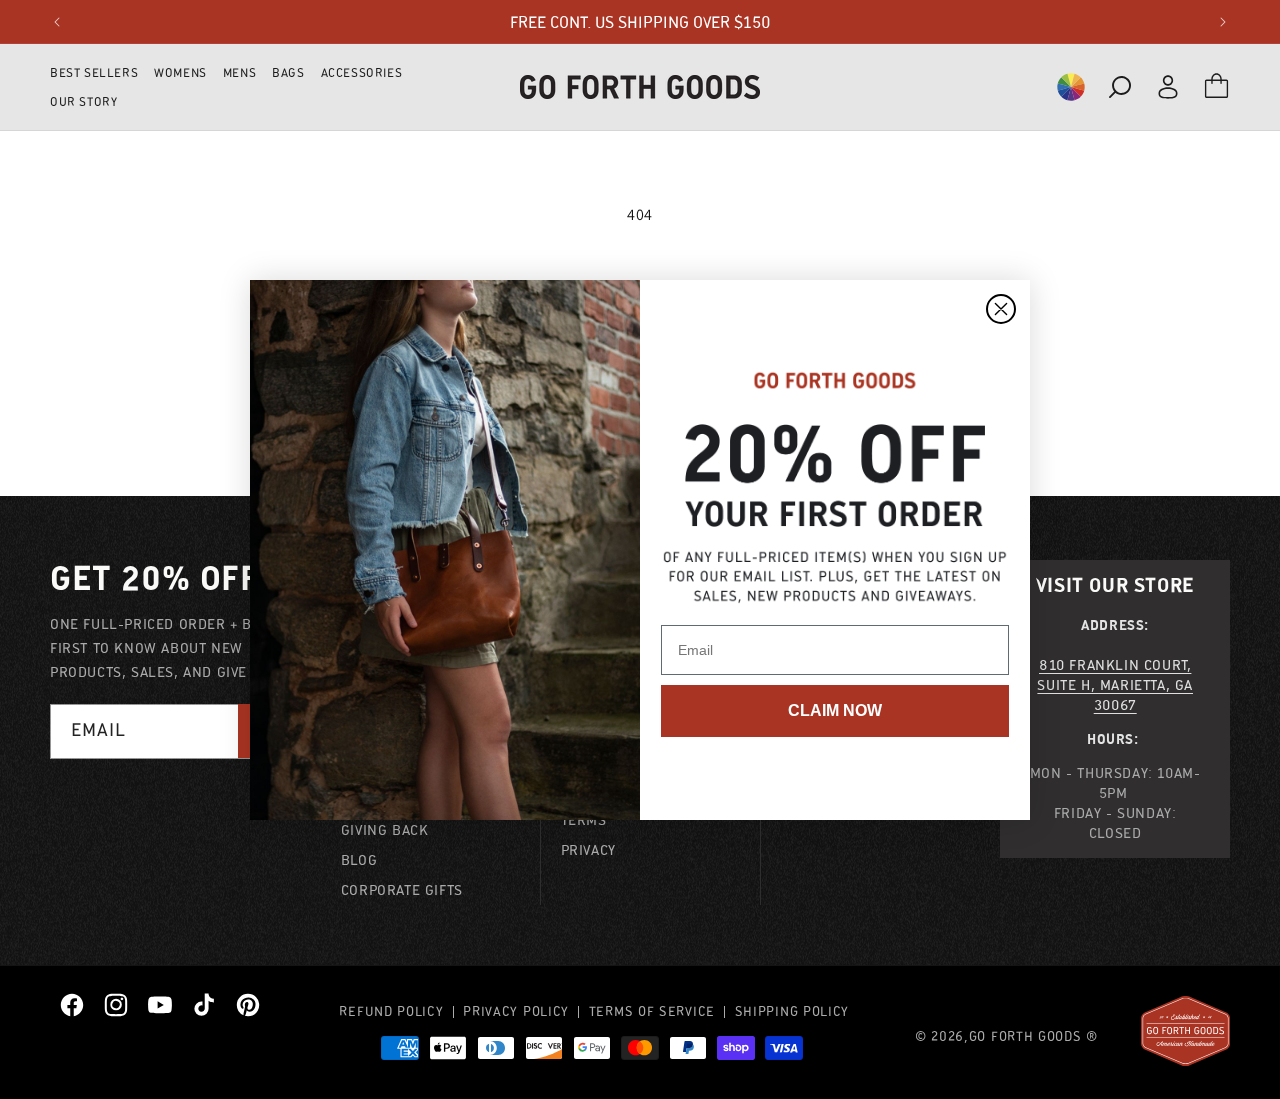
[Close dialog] (1001, 309)
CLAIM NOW (835, 710)
